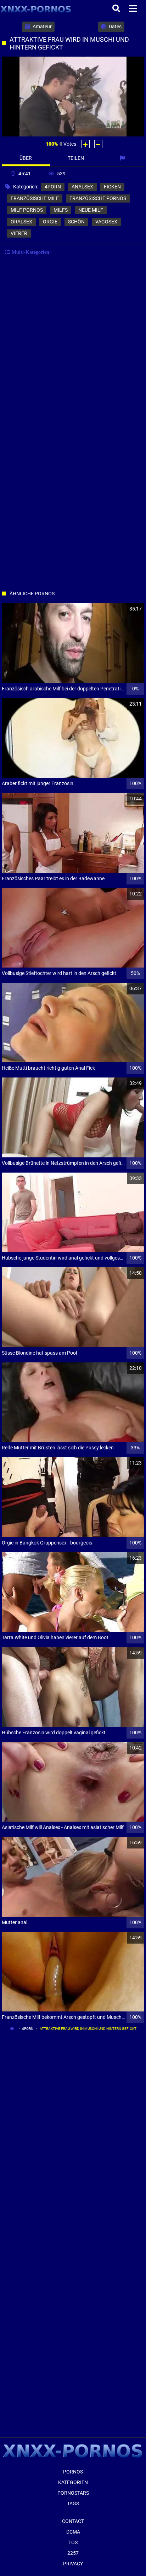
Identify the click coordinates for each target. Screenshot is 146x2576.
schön (76, 222)
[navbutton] (134, 9)
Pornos (73, 2472)
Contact (73, 2521)
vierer (19, 233)
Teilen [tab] (76, 158)
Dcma (73, 2532)
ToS (73, 2542)
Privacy (73, 2564)
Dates (115, 27)
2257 (73, 2553)
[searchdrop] (117, 9)
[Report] (123, 158)
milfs (61, 210)
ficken (112, 187)
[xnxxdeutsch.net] (36, 9)
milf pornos (27, 210)
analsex (82, 187)
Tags (73, 2504)
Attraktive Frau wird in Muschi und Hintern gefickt (88, 2029)
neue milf (91, 210)
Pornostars (73, 2493)
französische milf (35, 198)
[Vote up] (86, 144)
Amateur (42, 27)
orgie (50, 222)
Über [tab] (26, 158)
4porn (53, 187)
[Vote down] (98, 144)
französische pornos (98, 198)
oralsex (21, 222)
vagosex (106, 222)
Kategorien (73, 2482)
